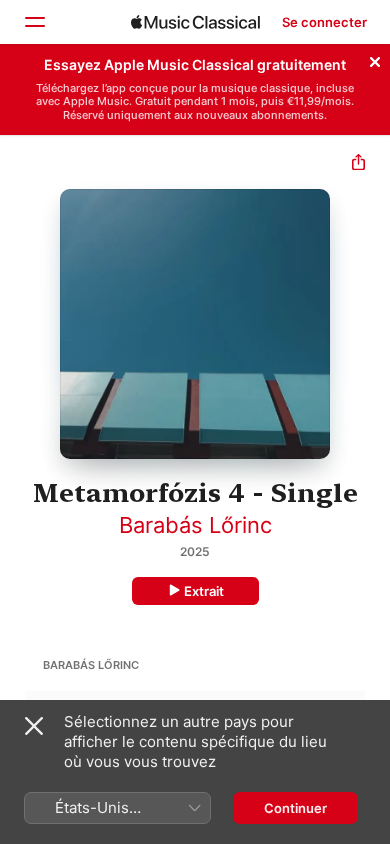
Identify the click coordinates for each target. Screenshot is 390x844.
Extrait (204, 591)
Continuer (295, 808)
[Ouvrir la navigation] (34, 22)
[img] (195, 22)
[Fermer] (375, 59)
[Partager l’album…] (358, 164)
